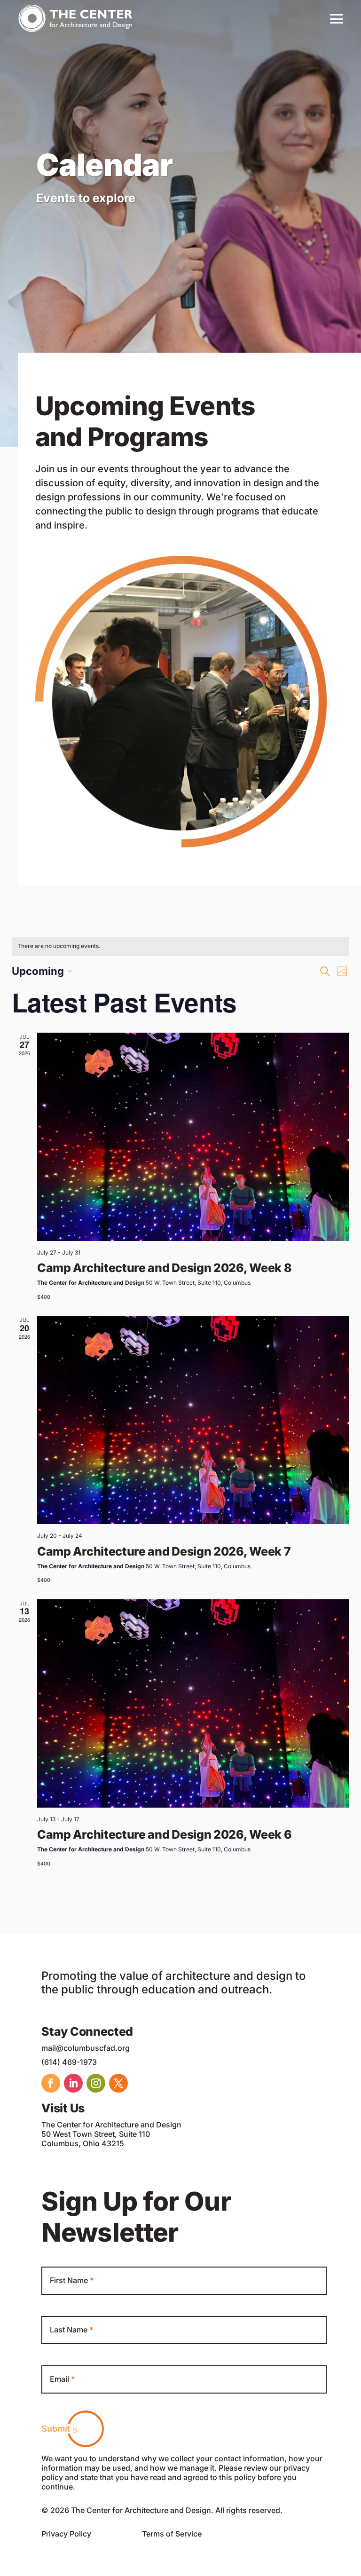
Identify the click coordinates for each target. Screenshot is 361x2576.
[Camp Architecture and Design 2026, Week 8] (193, 1137)
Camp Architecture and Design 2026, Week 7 (164, 1551)
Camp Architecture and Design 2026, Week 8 (164, 1268)
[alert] (180, 946)
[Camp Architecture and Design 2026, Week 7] (193, 1420)
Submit (56, 2429)
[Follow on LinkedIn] (73, 2083)
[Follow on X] (118, 2083)
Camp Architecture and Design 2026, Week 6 (164, 1834)
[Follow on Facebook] (51, 2083)
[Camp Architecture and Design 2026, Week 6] (193, 1703)
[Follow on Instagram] (96, 2083)
